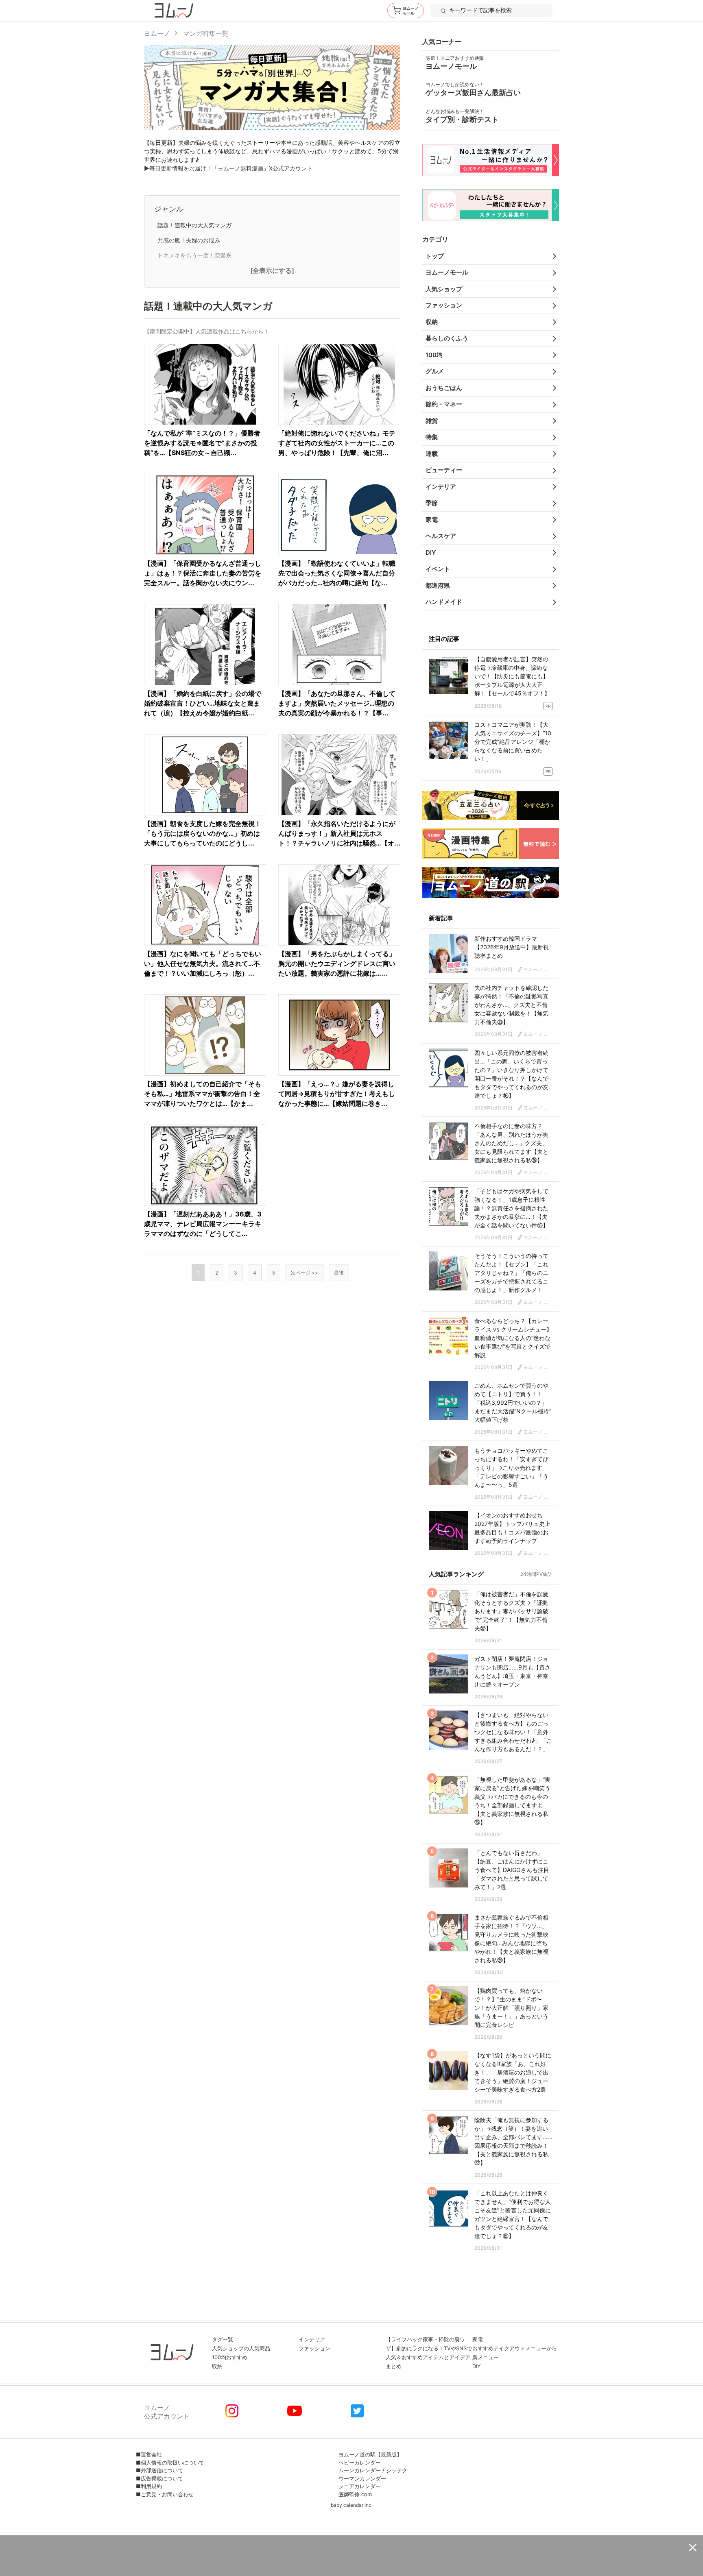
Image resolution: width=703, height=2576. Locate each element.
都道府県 (438, 585)
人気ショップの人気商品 (241, 2348)
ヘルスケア (441, 536)
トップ (435, 256)
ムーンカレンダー (360, 2470)
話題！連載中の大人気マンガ (194, 225)
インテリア (441, 487)
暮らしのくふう (447, 338)
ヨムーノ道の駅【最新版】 (370, 2454)
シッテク (397, 2470)
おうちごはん (444, 388)
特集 (432, 437)
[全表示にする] (272, 271)
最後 (339, 1273)
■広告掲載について (159, 2478)
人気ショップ (444, 289)
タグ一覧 (223, 2339)
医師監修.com (355, 2494)
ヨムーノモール (447, 272)
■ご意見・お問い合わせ (165, 2494)
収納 (432, 322)
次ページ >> (305, 1273)
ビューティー (444, 470)
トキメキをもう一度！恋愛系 (194, 255)
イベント (438, 569)
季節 (432, 503)
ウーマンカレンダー (362, 2478)
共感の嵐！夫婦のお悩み (189, 240)
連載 (432, 454)
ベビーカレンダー (360, 2463)
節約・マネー (444, 404)
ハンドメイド (444, 602)
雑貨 (432, 421)
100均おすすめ (230, 2357)
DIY (431, 552)
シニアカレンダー (360, 2486)
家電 (432, 520)
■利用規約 (149, 2486)
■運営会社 (149, 2454)
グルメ (435, 371)
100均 (434, 355)
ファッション (444, 305)
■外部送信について (159, 2470)
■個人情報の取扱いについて (170, 2463)
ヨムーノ (157, 33)
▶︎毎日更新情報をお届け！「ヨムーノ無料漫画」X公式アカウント (228, 168)
